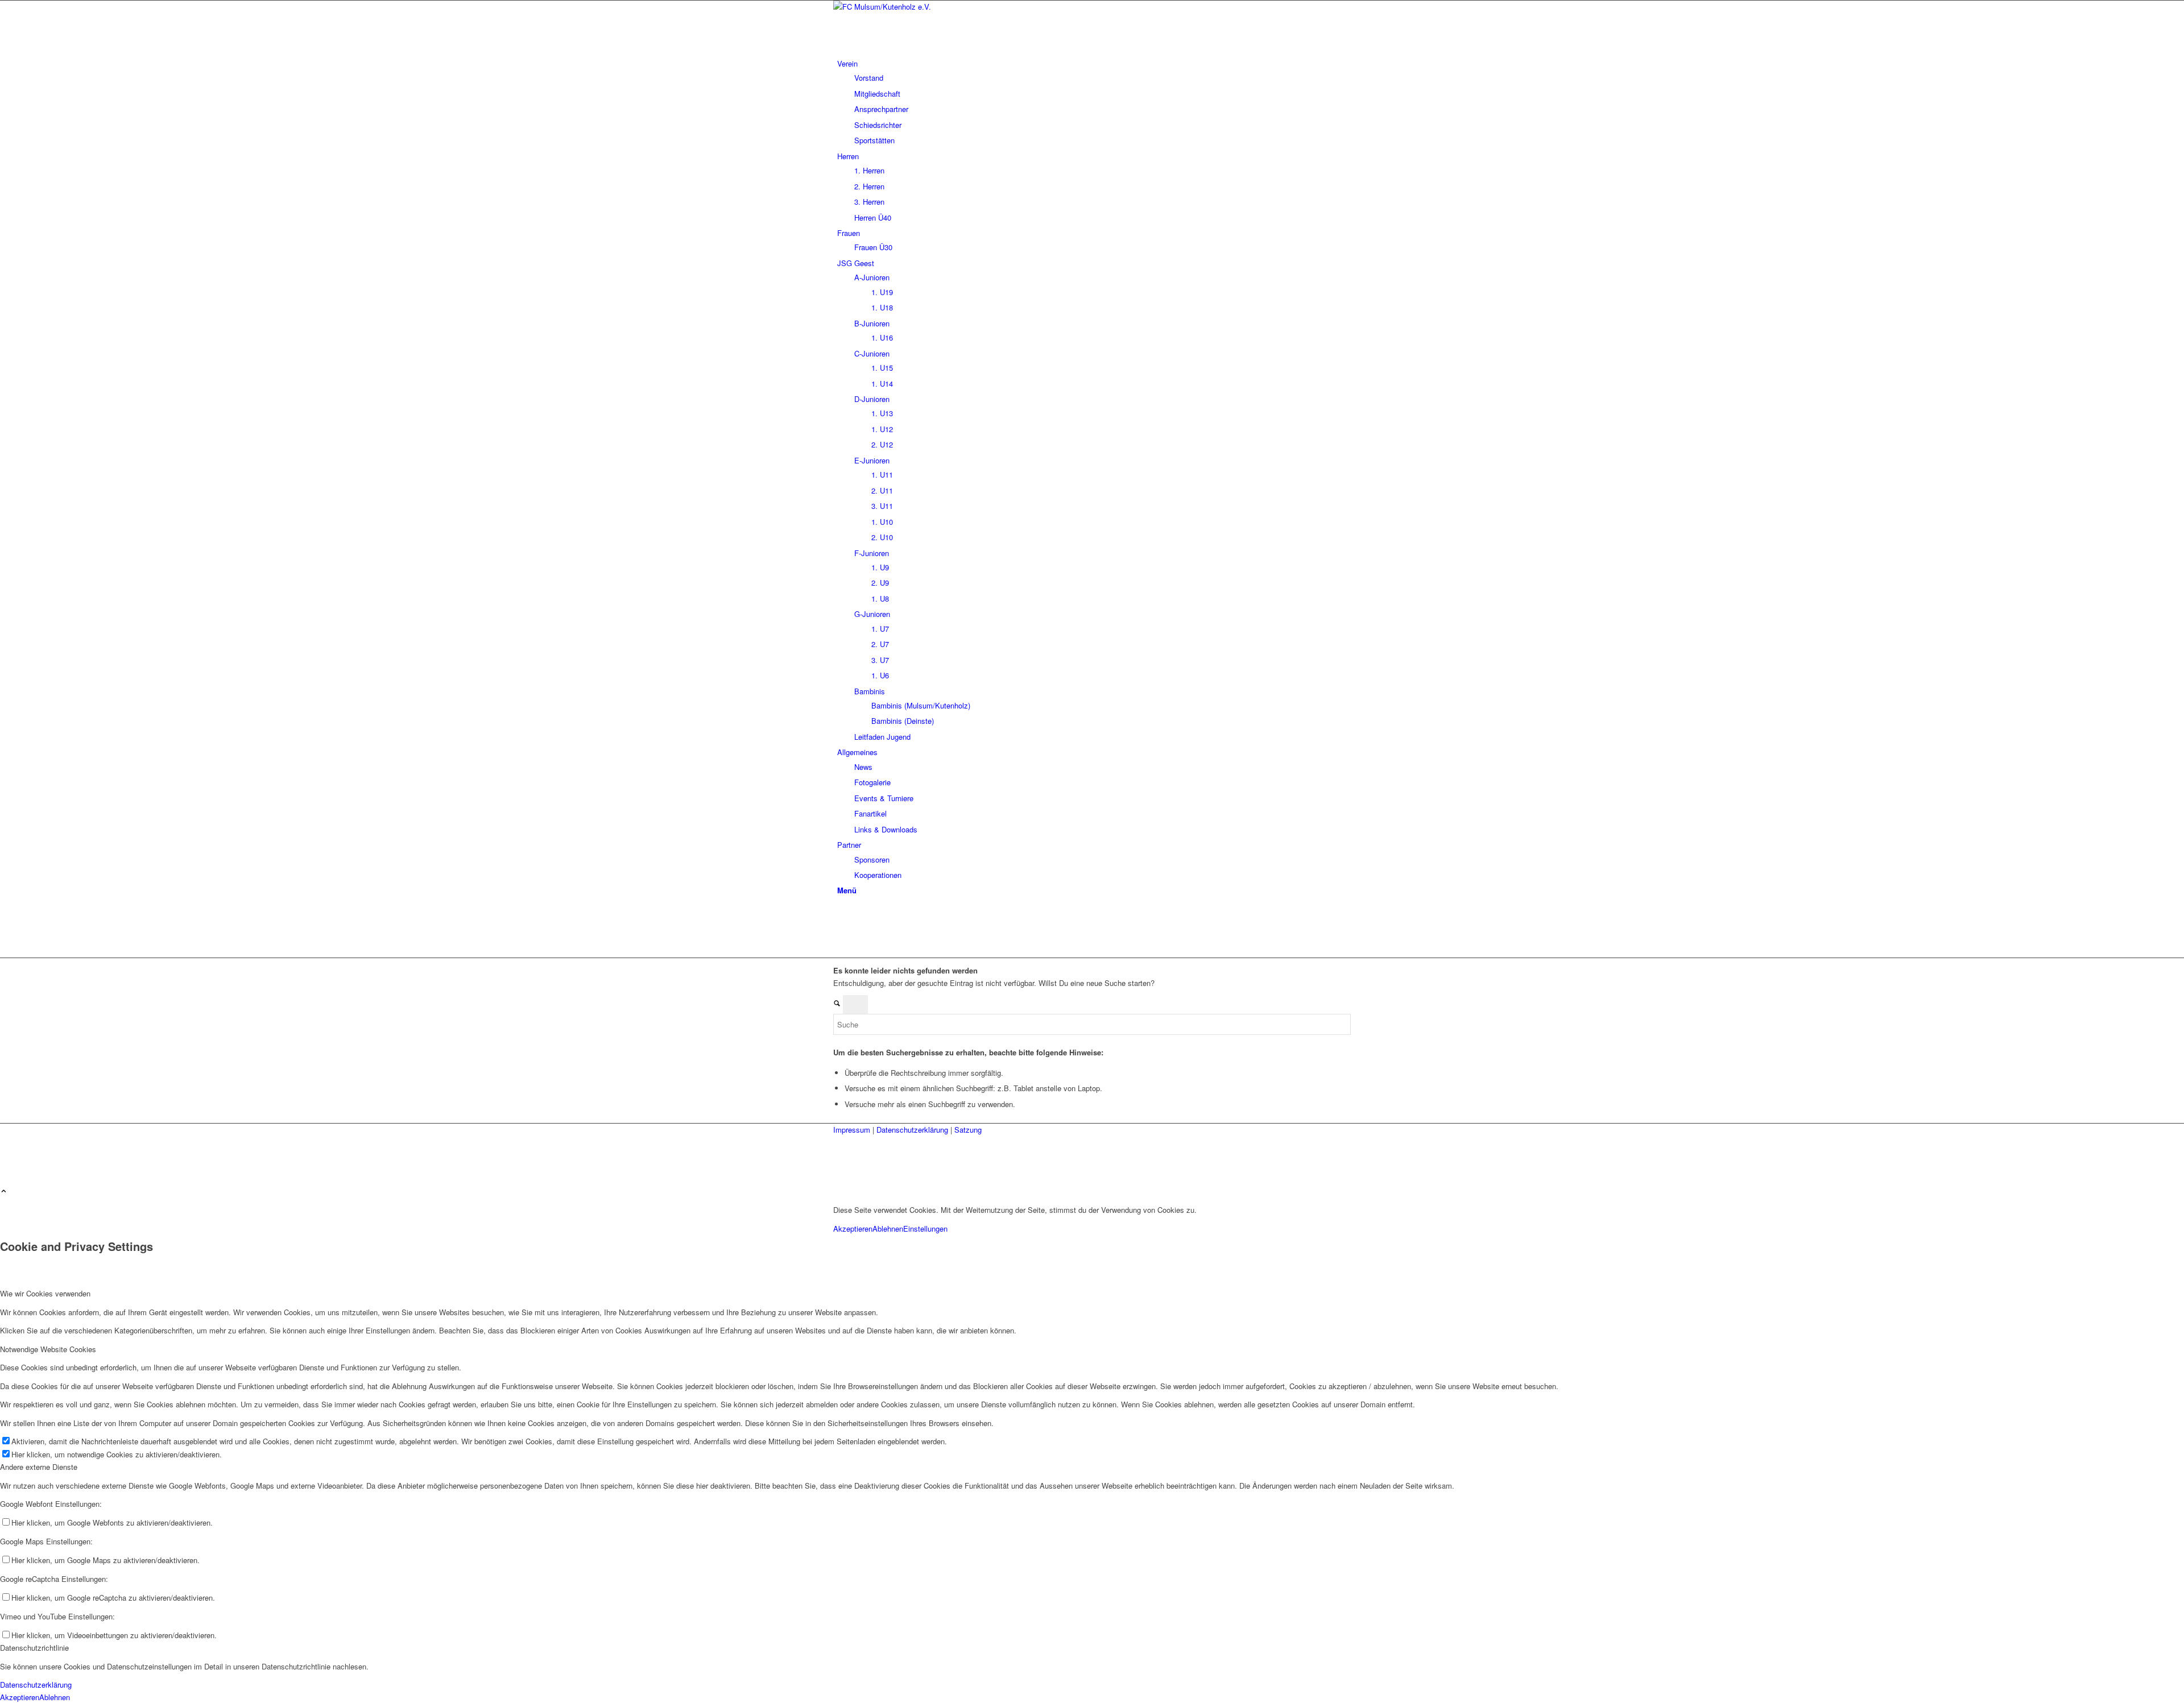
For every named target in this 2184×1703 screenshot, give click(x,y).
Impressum (853, 1130)
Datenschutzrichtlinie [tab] (34, 1648)
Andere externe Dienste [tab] (39, 1467)
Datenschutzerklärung (913, 1130)
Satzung (968, 1130)
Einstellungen (925, 1228)
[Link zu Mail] (840, 940)
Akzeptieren (853, 1228)
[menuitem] (1094, 102)
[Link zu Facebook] (840, 914)
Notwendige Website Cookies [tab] (48, 1349)
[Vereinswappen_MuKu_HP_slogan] (919, 7)
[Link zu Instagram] (840, 927)
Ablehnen (888, 1228)
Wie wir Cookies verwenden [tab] (45, 1293)
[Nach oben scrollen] (4, 1192)
